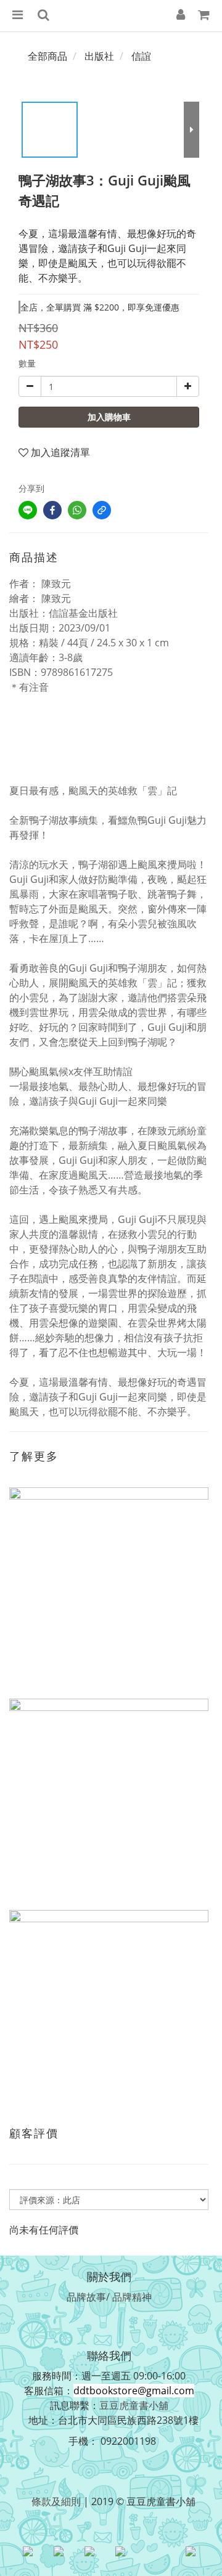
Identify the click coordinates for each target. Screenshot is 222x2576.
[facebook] (52, 510)
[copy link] (102, 510)
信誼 (141, 56)
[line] (28, 510)
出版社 (99, 56)
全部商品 (47, 56)
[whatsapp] (77, 510)
